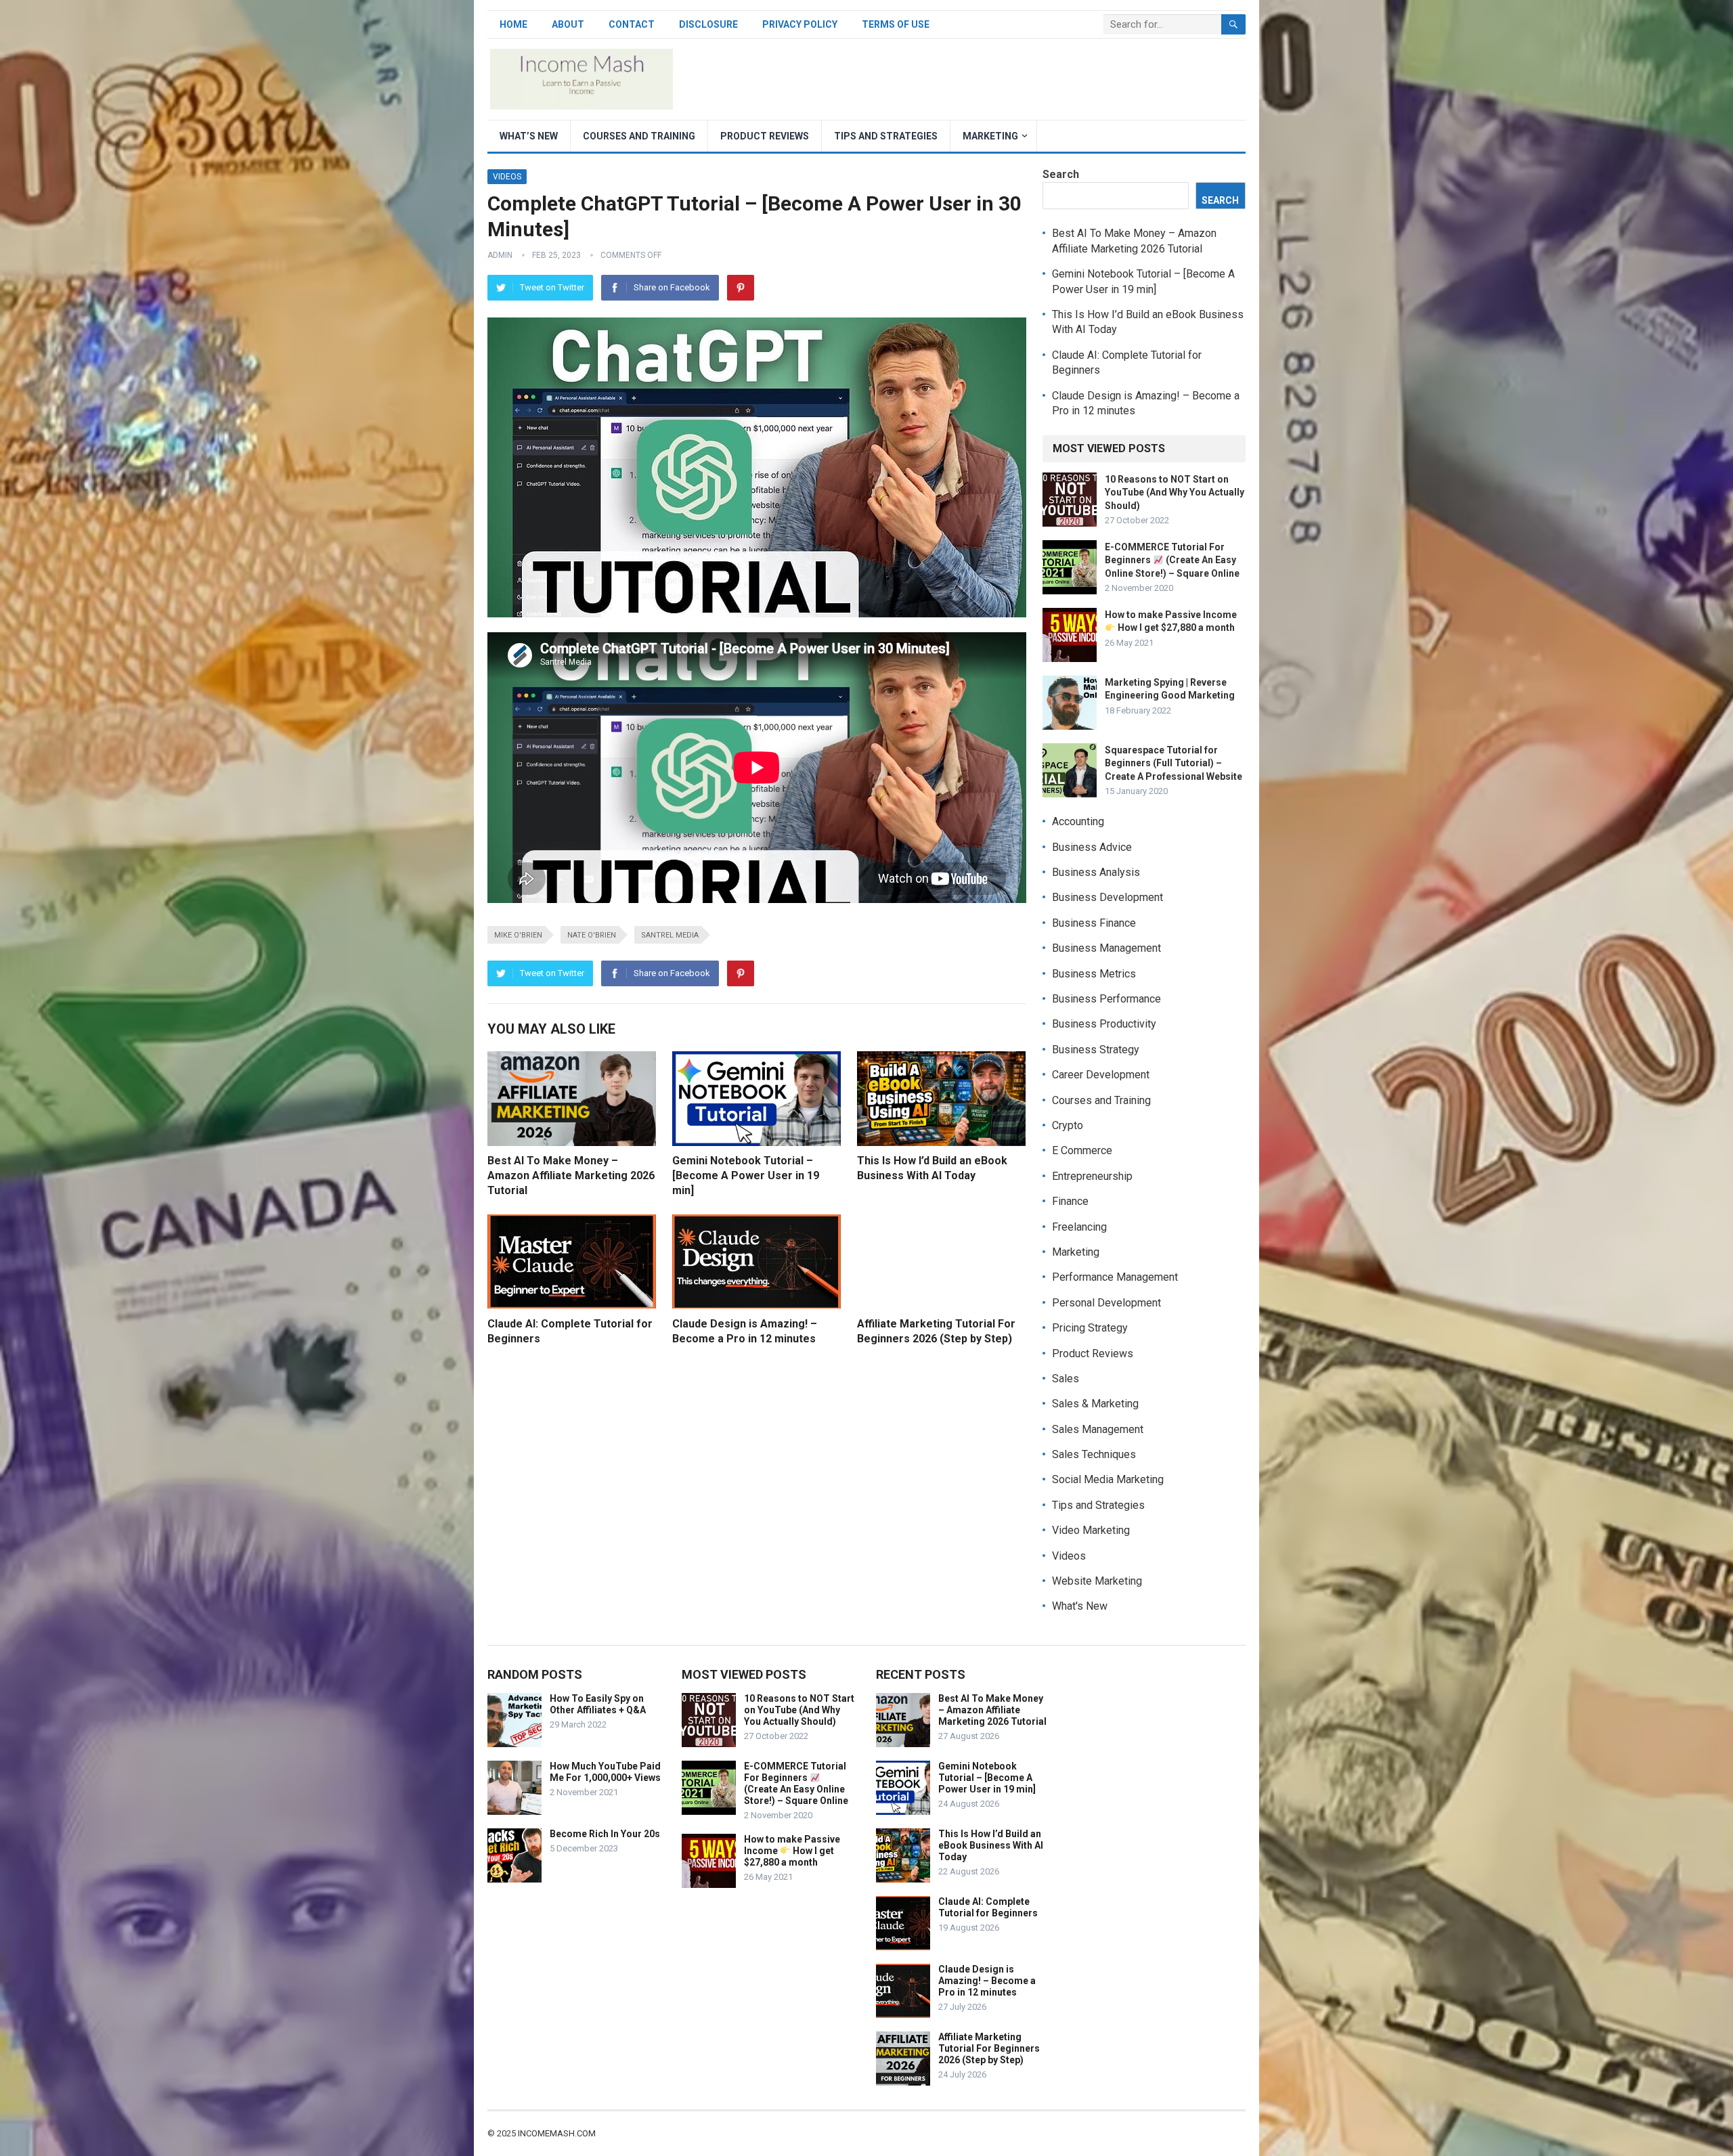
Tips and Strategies (886, 136)
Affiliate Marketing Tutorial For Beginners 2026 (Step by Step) (989, 2048)
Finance (1070, 1201)
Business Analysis (1096, 872)
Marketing (990, 136)
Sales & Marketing (1095, 1404)
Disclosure (708, 24)
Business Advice (1092, 847)
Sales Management (1098, 1429)
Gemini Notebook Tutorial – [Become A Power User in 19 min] (746, 1175)
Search (1061, 174)
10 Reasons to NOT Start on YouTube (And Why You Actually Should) (1175, 492)
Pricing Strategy (1090, 1328)
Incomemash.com (557, 2133)
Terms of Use (896, 24)
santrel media (670, 935)
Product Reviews (765, 136)
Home (513, 24)
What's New (1080, 1606)
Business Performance (1106, 999)
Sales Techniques (1094, 1454)
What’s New (529, 136)
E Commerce (1082, 1150)
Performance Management (1115, 1277)
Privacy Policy (800, 24)
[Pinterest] (741, 288)
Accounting (1078, 821)
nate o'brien (592, 935)
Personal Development (1106, 1303)
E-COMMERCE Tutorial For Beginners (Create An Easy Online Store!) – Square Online (1172, 560)
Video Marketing (1091, 1530)
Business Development (1107, 897)
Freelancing (1079, 1227)
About (568, 24)
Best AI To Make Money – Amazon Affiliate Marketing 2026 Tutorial (571, 1175)
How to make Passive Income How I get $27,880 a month (792, 1851)
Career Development (1101, 1075)
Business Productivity (1104, 1024)
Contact (632, 24)
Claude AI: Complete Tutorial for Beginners (988, 1907)
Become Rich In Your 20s (605, 1834)
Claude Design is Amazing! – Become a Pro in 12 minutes (987, 1981)
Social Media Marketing (1108, 1479)
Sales (1066, 1379)
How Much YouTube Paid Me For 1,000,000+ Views (605, 1772)
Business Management (1106, 948)
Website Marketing (1097, 1581)
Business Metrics (1094, 974)
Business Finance (1094, 923)
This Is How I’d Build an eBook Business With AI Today (991, 1845)
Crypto (1068, 1125)
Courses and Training (639, 136)
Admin (500, 255)
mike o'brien (518, 935)
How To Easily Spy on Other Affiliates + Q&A (598, 1704)
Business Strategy (1096, 1050)
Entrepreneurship (1092, 1176)
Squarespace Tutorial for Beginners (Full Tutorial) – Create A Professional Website (1173, 763)
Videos (507, 177)
